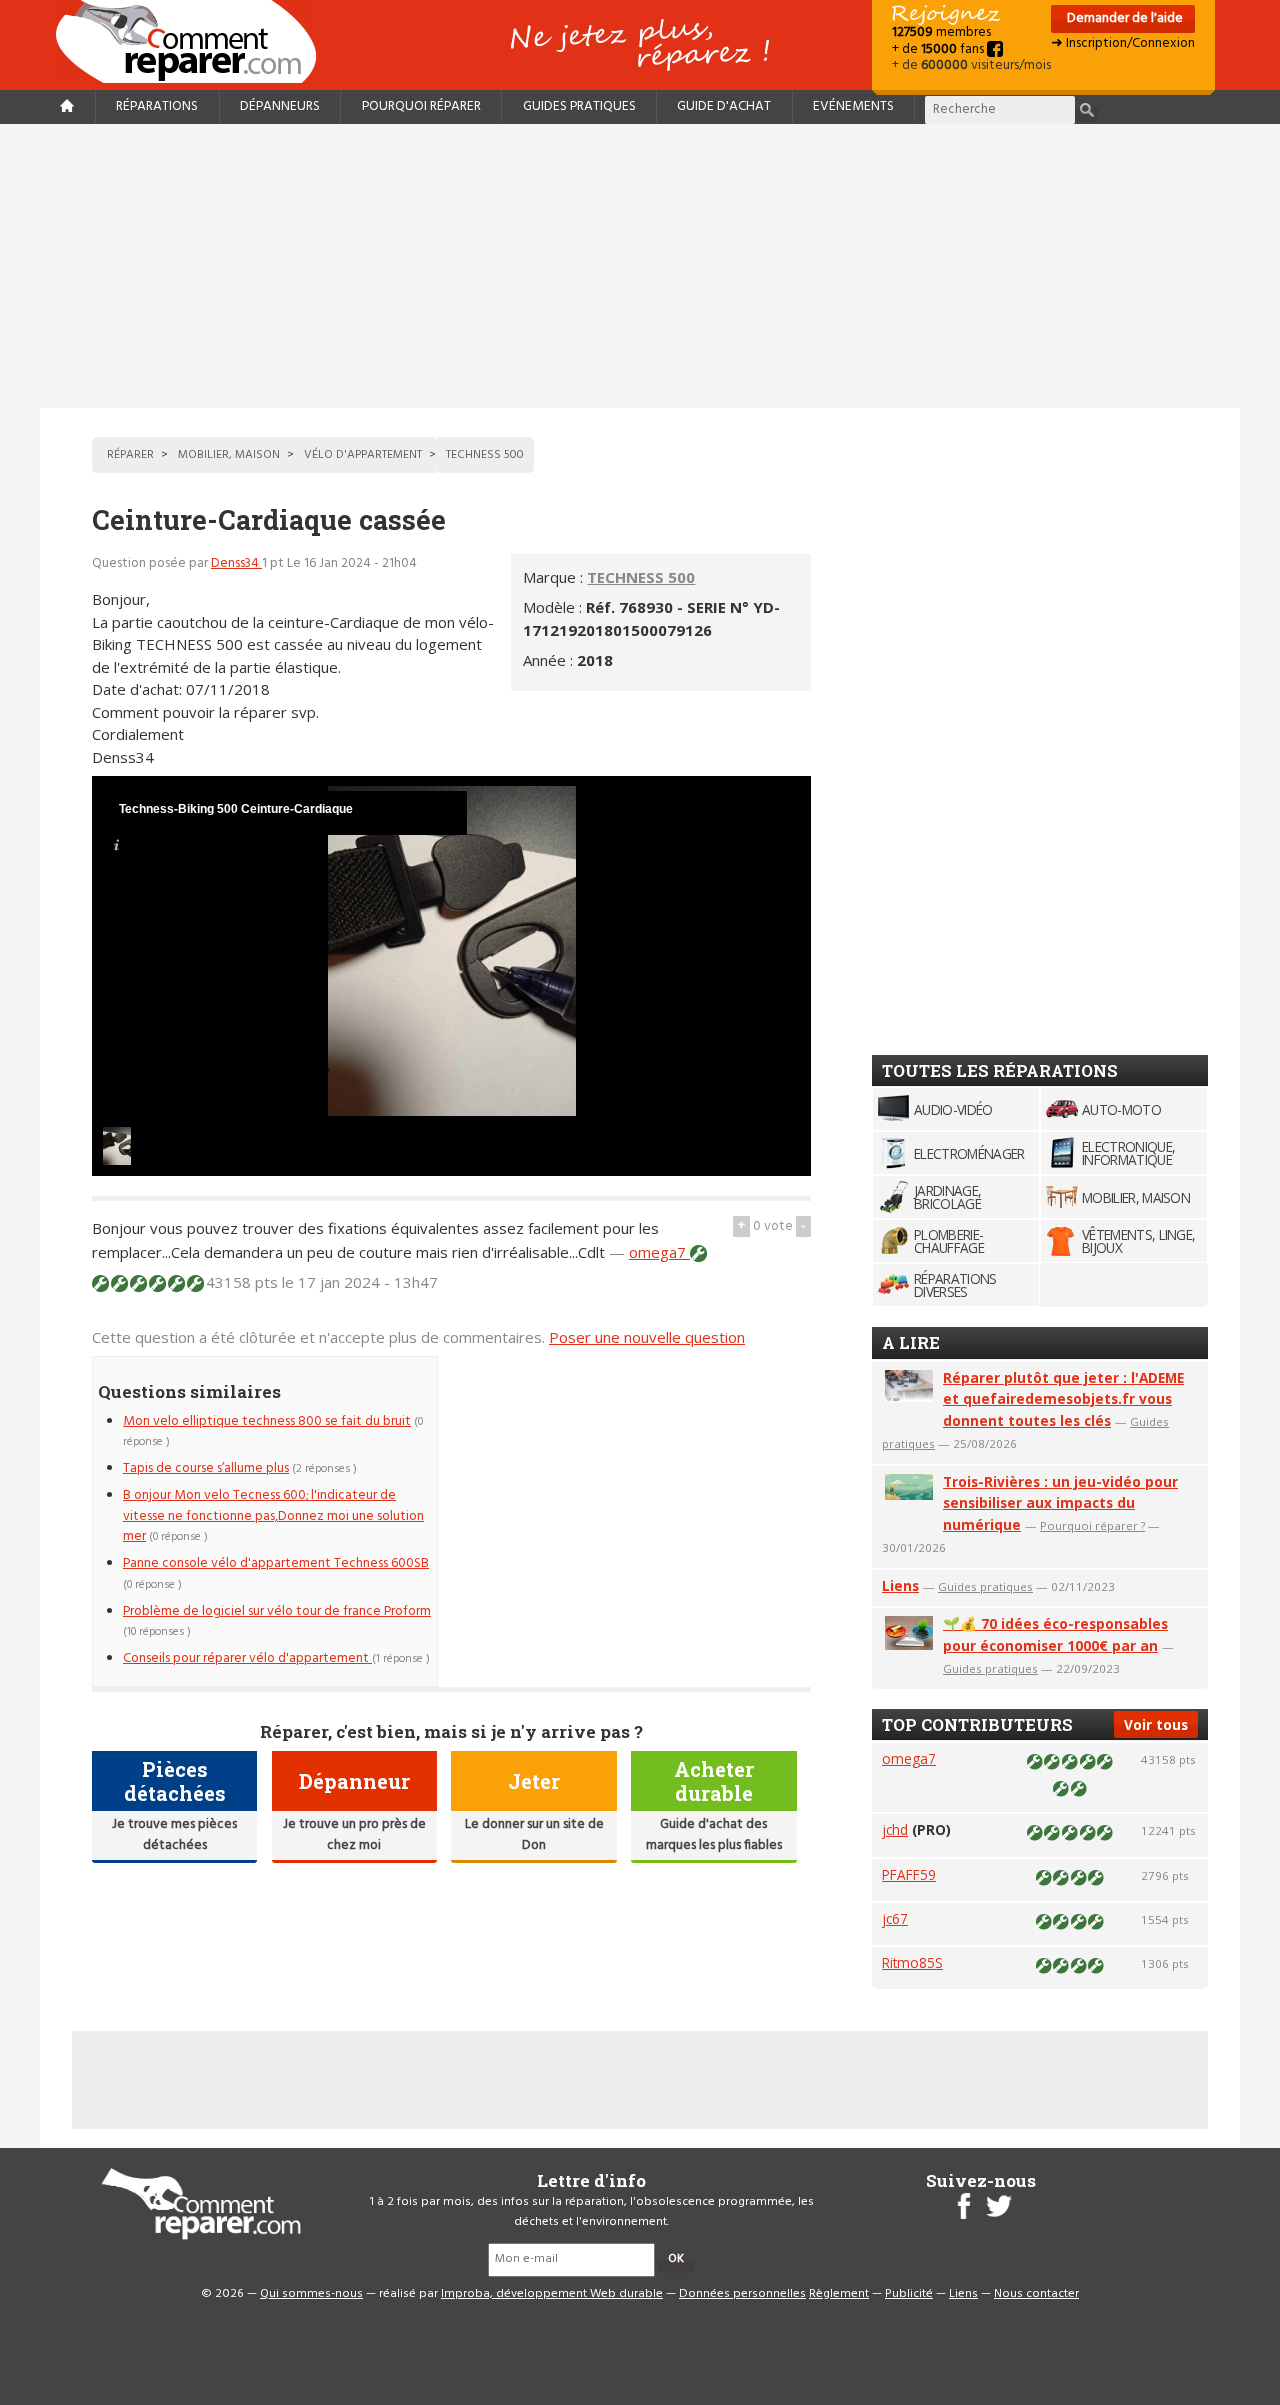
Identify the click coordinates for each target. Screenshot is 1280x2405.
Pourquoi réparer (421, 106)
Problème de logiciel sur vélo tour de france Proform (277, 1611)
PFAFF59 (909, 1874)
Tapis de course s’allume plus (206, 1468)
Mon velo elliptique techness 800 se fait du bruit (267, 1421)
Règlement (839, 2294)
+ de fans (939, 49)
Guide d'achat (724, 106)
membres (941, 32)
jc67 (895, 1918)
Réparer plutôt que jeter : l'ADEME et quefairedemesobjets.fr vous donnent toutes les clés (1063, 1399)
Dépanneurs (280, 106)
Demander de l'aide (1123, 18)
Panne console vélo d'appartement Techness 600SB (276, 1563)
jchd (895, 1829)
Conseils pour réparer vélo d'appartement (247, 1658)
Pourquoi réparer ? (1092, 1525)
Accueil (194, 41)
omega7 (659, 1252)
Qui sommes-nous (311, 2294)
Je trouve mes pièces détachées (174, 1834)
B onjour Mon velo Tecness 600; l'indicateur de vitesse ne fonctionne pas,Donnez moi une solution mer (273, 1516)
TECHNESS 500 (641, 577)
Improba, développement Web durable (552, 2294)
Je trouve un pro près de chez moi (354, 1834)
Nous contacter (1036, 2294)
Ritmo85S (912, 1962)
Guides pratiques (579, 106)
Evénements (853, 106)
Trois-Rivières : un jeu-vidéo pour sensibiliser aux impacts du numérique (1060, 1503)
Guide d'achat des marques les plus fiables (714, 1834)
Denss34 (236, 563)
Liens (900, 1585)
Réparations (157, 106)
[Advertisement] (640, 266)
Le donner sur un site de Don (534, 1834)
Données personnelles (742, 2294)
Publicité (909, 2294)
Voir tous (1156, 1724)
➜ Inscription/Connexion (1123, 43)
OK (676, 2259)
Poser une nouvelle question (647, 1337)
